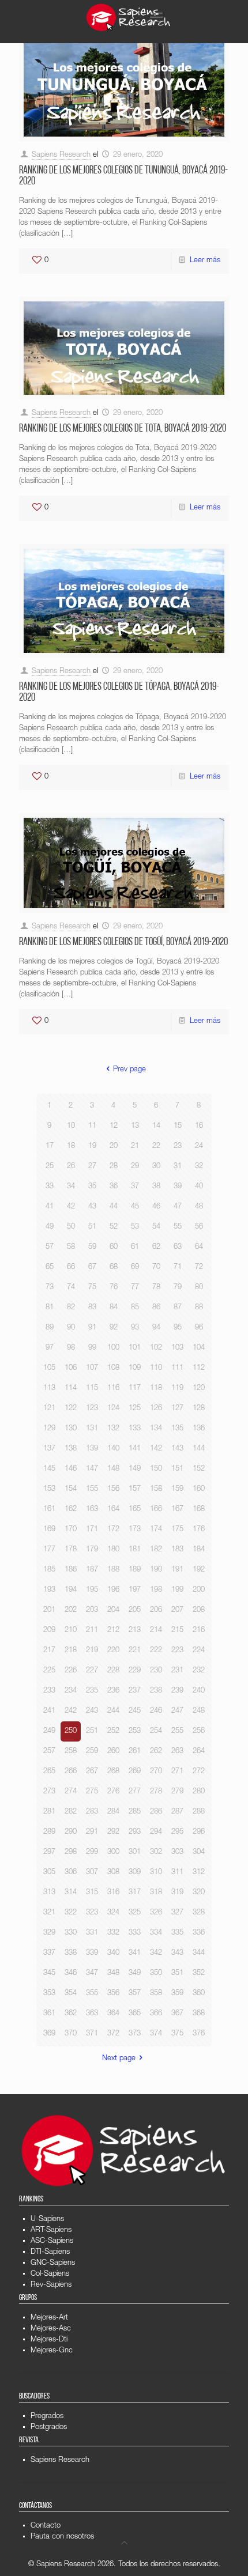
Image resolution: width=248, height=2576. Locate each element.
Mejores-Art (49, 2318)
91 (92, 1328)
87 (178, 1308)
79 (178, 1288)
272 (199, 1772)
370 (71, 2034)
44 (114, 1207)
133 (135, 1429)
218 (71, 1651)
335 (177, 1933)
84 (114, 1308)
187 (92, 1570)
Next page (119, 2059)
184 (199, 1550)
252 (113, 1731)
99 (92, 1348)
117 (135, 1389)
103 (177, 1348)
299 (92, 1852)
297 (49, 1852)
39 (178, 1187)
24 (199, 1147)
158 (156, 1489)
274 (71, 1792)
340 (113, 1953)
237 (135, 1691)
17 (50, 1147)
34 (71, 1187)
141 (135, 1449)
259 (92, 1752)
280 (199, 1792)
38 (156, 1187)
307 (92, 1873)
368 (199, 2014)
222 (156, 1651)
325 (135, 1913)
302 (156, 1852)
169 (49, 1530)
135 (177, 1429)
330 (71, 1933)
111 (177, 1368)
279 (177, 1792)
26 (71, 1167)
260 (113, 1752)
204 (113, 1610)
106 (71, 1368)
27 (92, 1167)
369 (49, 2034)
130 (71, 1429)
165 (135, 1510)
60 (114, 1247)
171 (92, 1530)
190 (156, 1570)
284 (113, 1812)
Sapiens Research (61, 155)
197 (135, 1590)
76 (114, 1288)
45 (135, 1207)
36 (114, 1187)
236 (113, 1691)
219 (92, 1651)
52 (114, 1227)
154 (71, 1489)
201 (49, 1610)
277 (135, 1792)
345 (49, 1973)
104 (199, 1348)
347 (92, 1973)
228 (113, 1671)
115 (92, 1389)
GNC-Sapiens (53, 2263)
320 (199, 1893)
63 (178, 1247)
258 (71, 1752)
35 (92, 1187)
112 (199, 1368)
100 (113, 1348)
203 (92, 1610)
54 (156, 1227)
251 (92, 1731)
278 (156, 1792)
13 (135, 1126)
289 (49, 1832)
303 (177, 1852)
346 (71, 1973)
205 (135, 1610)
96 (199, 1328)
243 (92, 1711)
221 (135, 1651)
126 (156, 1409)
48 (199, 1207)
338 (71, 1953)
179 (92, 1550)
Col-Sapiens (50, 2274)
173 (135, 1530)
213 (135, 1631)
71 (178, 1268)
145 (49, 1469)
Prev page (129, 1070)
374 (156, 2034)
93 (135, 1328)
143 (177, 1449)
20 (114, 1147)
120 (199, 1389)
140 (113, 1449)
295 (177, 1832)
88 (199, 1308)
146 (71, 1469)
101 (135, 1348)
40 (199, 1187)
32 (199, 1167)
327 (177, 1913)
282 (71, 1812)
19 (92, 1147)
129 (49, 1429)
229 (135, 1671)
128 (199, 1409)
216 (199, 1631)
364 (113, 2014)
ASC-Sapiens (52, 2241)
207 (177, 1610)
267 (92, 1772)
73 (50, 1288)
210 (71, 1631)
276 (113, 1792)
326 (156, 1913)
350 (156, 1973)
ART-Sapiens (51, 2231)
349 (135, 1973)
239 (177, 1691)
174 (156, 1530)
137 (49, 1449)
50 (71, 1227)
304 (199, 1852)
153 (49, 1489)
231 (177, 1671)
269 (135, 1772)
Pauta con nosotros (62, 2537)
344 (199, 1953)
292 (113, 1832)
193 (49, 1590)
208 (199, 1610)
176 (199, 1530)
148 (113, 1469)
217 (49, 1651)
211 (92, 1631)
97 (50, 1348)
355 (92, 1994)
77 (135, 1288)
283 (92, 1812)
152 (199, 1469)
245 (135, 1711)
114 (71, 1389)
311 (177, 1873)
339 (92, 1953)
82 (71, 1308)
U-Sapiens (47, 2220)
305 (49, 1873)
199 (177, 1590)
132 (113, 1429)
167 (177, 1510)
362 (71, 2014)
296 (199, 1832)
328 (199, 1913)
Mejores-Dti (49, 2340)
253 (135, 1731)
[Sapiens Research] (129, 17)
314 (71, 1893)
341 (135, 1953)
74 (71, 1288)
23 (178, 1147)
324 (113, 1913)
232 (199, 1671)
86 (156, 1308)
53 (135, 1227)
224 (199, 1651)
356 (113, 1994)
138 (71, 1449)
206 (156, 1610)
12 (114, 1126)
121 (49, 1409)
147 (92, 1469)
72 (199, 1268)
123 (92, 1409)
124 (113, 1409)
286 (156, 1812)
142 (156, 1449)
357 (135, 1994)
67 (92, 1268)
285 (135, 1812)
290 (71, 1832)
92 (114, 1328)
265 (49, 1772)
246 (156, 1711)
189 (135, 1570)
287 (177, 1812)
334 (156, 1933)
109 (135, 1368)
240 (199, 1691)
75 (92, 1288)
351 (177, 1973)
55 (178, 1227)
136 (199, 1429)
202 (71, 1610)
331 (92, 1933)
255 (177, 1731)
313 (49, 1893)
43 (92, 1207)
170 (71, 1530)
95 (178, 1328)
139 (92, 1449)
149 (135, 1469)
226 (71, 1671)
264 (199, 1752)
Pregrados (47, 2417)
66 (71, 1268)
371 (92, 2034)
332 (113, 1933)
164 (113, 1510)
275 (92, 1792)
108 (113, 1368)
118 (156, 1389)
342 (156, 1953)
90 (71, 1328)
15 (178, 1126)
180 (113, 1550)
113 (49, 1389)
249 (49, 1731)
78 (156, 1288)
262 (156, 1752)
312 (199, 1873)
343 (177, 1953)
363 (92, 2014)
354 (71, 1994)
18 (71, 1147)
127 (177, 1409)
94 (156, 1328)
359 (177, 1994)
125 (135, 1409)
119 (177, 1389)
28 (114, 1167)
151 (177, 1469)
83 (92, 1308)
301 (135, 1852)
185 (49, 1570)
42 (71, 1207)
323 (92, 1913)
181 (135, 1550)
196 (113, 1590)
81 (50, 1308)
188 (113, 1570)
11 (92, 1126)
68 (114, 1268)
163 (92, 1510)
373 (135, 2034)
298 (71, 1852)
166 (156, 1510)
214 (156, 1631)
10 (71, 1126)
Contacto (46, 2526)
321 (49, 1913)
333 (135, 1933)
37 (135, 1187)
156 (113, 1489)
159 (177, 1489)
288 (199, 1812)
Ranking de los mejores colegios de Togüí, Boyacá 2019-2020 (123, 943)
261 (135, 1752)
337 (49, 1953)
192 (199, 1570)
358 (156, 1994)
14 (156, 1126)
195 (92, 1590)
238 (156, 1691)
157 (135, 1489)
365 (135, 2014)
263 (177, 1752)
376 (199, 2034)
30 (156, 1167)
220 (113, 1651)
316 (113, 1893)
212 (113, 1631)
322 (71, 1913)
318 (156, 1893)
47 (178, 1207)
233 (49, 1691)
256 (199, 1731)
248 (199, 1711)
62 (156, 1247)
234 (71, 1691)
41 (50, 1207)
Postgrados (49, 2428)
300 (113, 1852)
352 (199, 1973)
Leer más (205, 261)
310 (156, 1873)
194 (71, 1590)
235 (92, 1691)
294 (156, 1832)
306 (71, 1873)
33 (50, 1187)
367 (177, 2014)
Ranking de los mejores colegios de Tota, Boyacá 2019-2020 (123, 429)
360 (199, 1994)
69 (135, 1268)
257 (49, 1752)
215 (177, 1631)
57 (50, 1247)
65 (50, 1268)
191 (177, 1570)
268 (113, 1772)
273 (49, 1792)
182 (156, 1550)
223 (177, 1651)
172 (113, 1530)
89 (50, 1328)
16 (199, 1126)
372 (113, 2034)
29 (135, 1167)
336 (199, 1933)
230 (156, 1671)
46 (156, 1207)
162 (71, 1510)
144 (199, 1449)
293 (135, 1832)
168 (199, 1510)
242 (71, 1711)
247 (177, 1711)
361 (49, 2014)
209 (49, 1631)
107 (92, 1368)
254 (156, 1731)
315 (92, 1893)
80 (199, 1288)
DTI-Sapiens (50, 2252)
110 (156, 1368)
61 (135, 1247)
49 (50, 1227)
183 (177, 1550)
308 (113, 1873)
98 (71, 1348)
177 (49, 1550)
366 (156, 2014)
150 (156, 1469)
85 (135, 1308)
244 (113, 1711)
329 (49, 1933)
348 (113, 1973)
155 (92, 1489)
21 (135, 1147)
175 (177, 1530)
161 (49, 1510)
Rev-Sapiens (51, 2285)
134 (156, 1429)
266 (71, 1772)
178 (71, 1550)
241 (49, 1711)
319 (177, 1893)
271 (177, 1772)
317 (135, 1893)
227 (92, 1671)
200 (199, 1590)
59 (92, 1247)
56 (199, 1227)
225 (49, 1671)
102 (156, 1348)
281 (49, 1812)
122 (71, 1409)
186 (71, 1570)
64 (199, 1247)
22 (156, 1147)
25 (50, 1167)
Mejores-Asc (51, 2329)
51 (92, 1227)
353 (49, 1994)
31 (178, 1167)
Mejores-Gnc (52, 2351)
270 (156, 1772)
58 (71, 1247)
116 (113, 1389)
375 (177, 2034)
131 (92, 1429)
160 (199, 1489)
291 (92, 1832)
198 (156, 1590)
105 (49, 1368)
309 (135, 1873)
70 (156, 1268)
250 (71, 1731)
